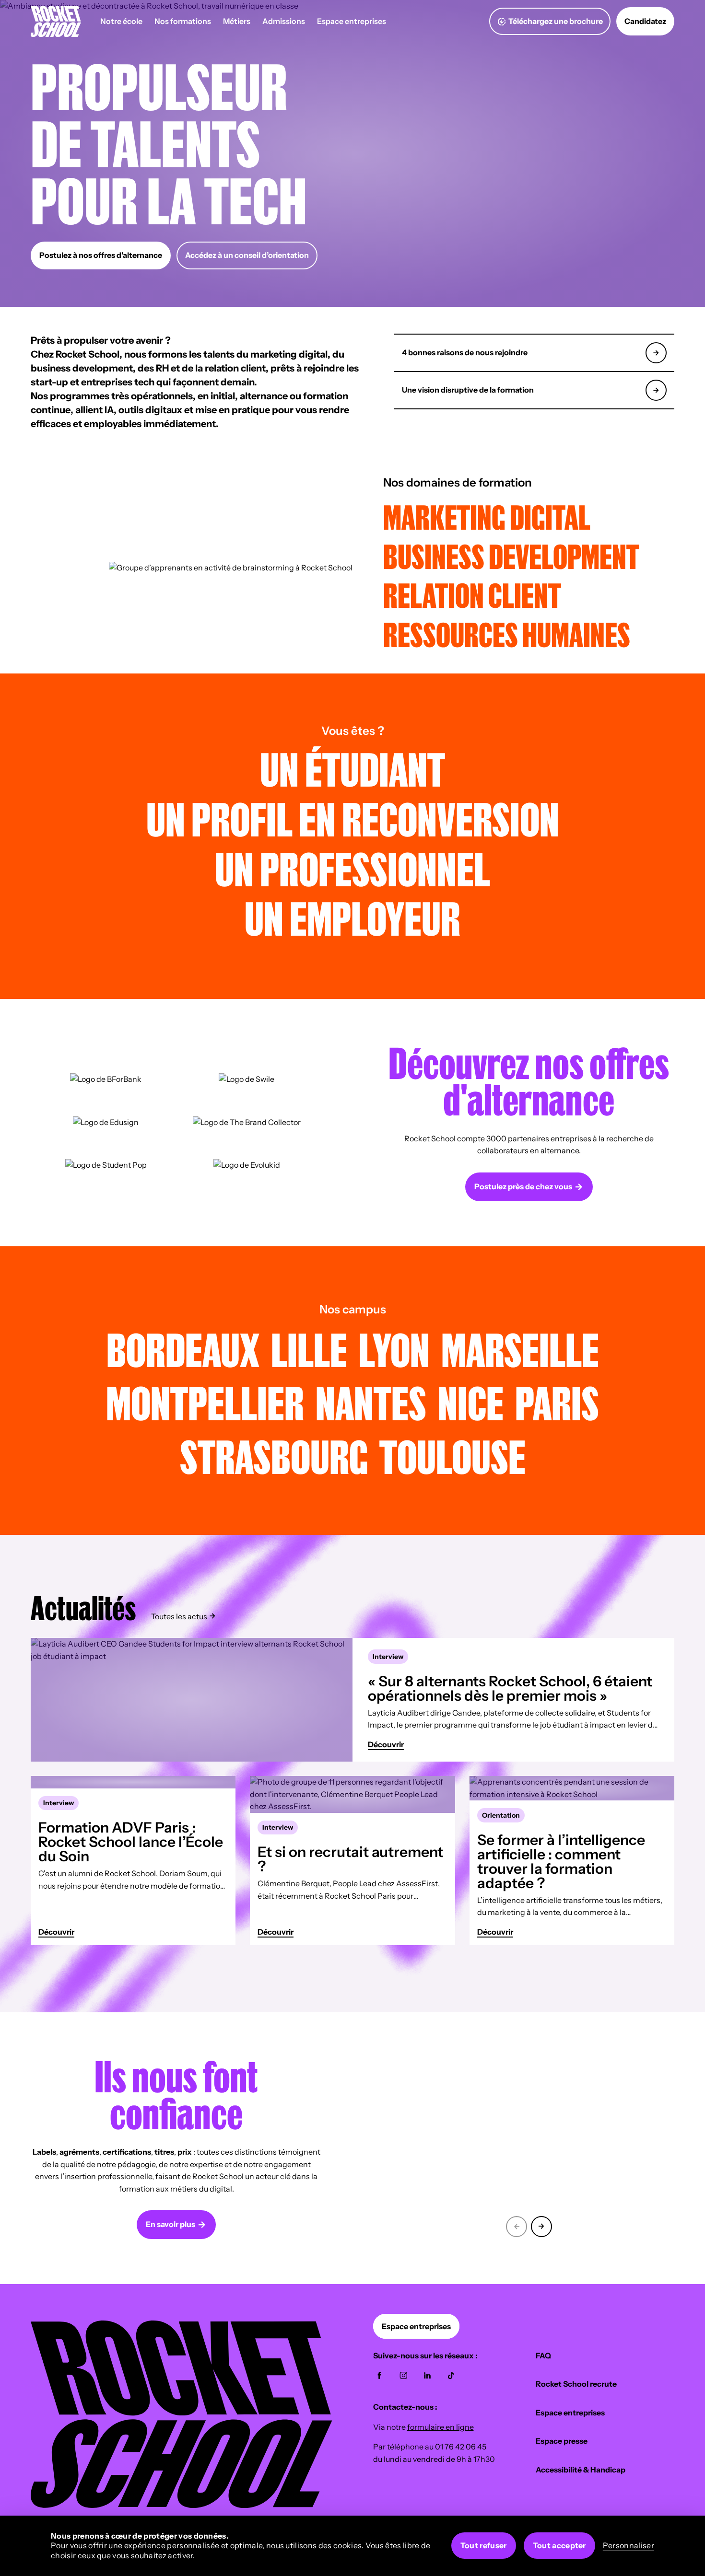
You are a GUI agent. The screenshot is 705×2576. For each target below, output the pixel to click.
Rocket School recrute (576, 2384)
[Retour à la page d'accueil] (182, 2505)
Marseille (520, 1349)
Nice (471, 1402)
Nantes (371, 1402)
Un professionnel (352, 868)
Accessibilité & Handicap (581, 2470)
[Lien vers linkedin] (427, 2376)
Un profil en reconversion (353, 818)
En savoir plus (170, 2224)
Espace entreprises (352, 21)
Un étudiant (352, 769)
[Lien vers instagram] (403, 2376)
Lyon (394, 1349)
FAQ (543, 2356)
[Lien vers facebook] (379, 2376)
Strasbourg (274, 1456)
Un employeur (352, 918)
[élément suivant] (541, 2225)
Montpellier (205, 1402)
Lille (309, 1349)
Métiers (237, 21)
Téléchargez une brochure (556, 21)
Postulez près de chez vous (523, 1186)
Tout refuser (484, 2545)
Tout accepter (559, 2545)
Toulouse (452, 1456)
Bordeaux (183, 1349)
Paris (557, 1402)
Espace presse (562, 2441)
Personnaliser (629, 2545)
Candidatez (645, 21)
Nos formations (183, 21)
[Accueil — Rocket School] (56, 21)
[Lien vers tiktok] (451, 2376)
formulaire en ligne (441, 2427)
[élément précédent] (517, 2225)
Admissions (284, 21)
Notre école (121, 21)
